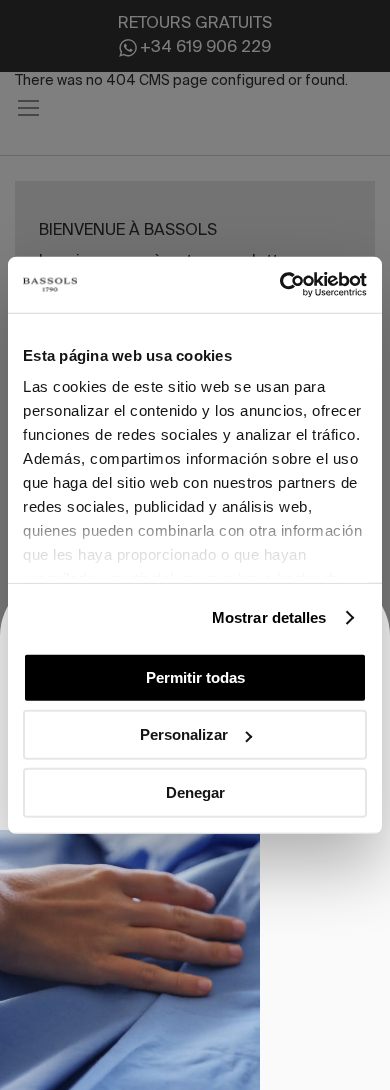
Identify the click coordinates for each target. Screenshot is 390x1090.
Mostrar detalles (269, 617)
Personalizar (184, 734)
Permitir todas (195, 676)
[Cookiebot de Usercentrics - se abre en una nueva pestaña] (280, 285)
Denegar (195, 791)
